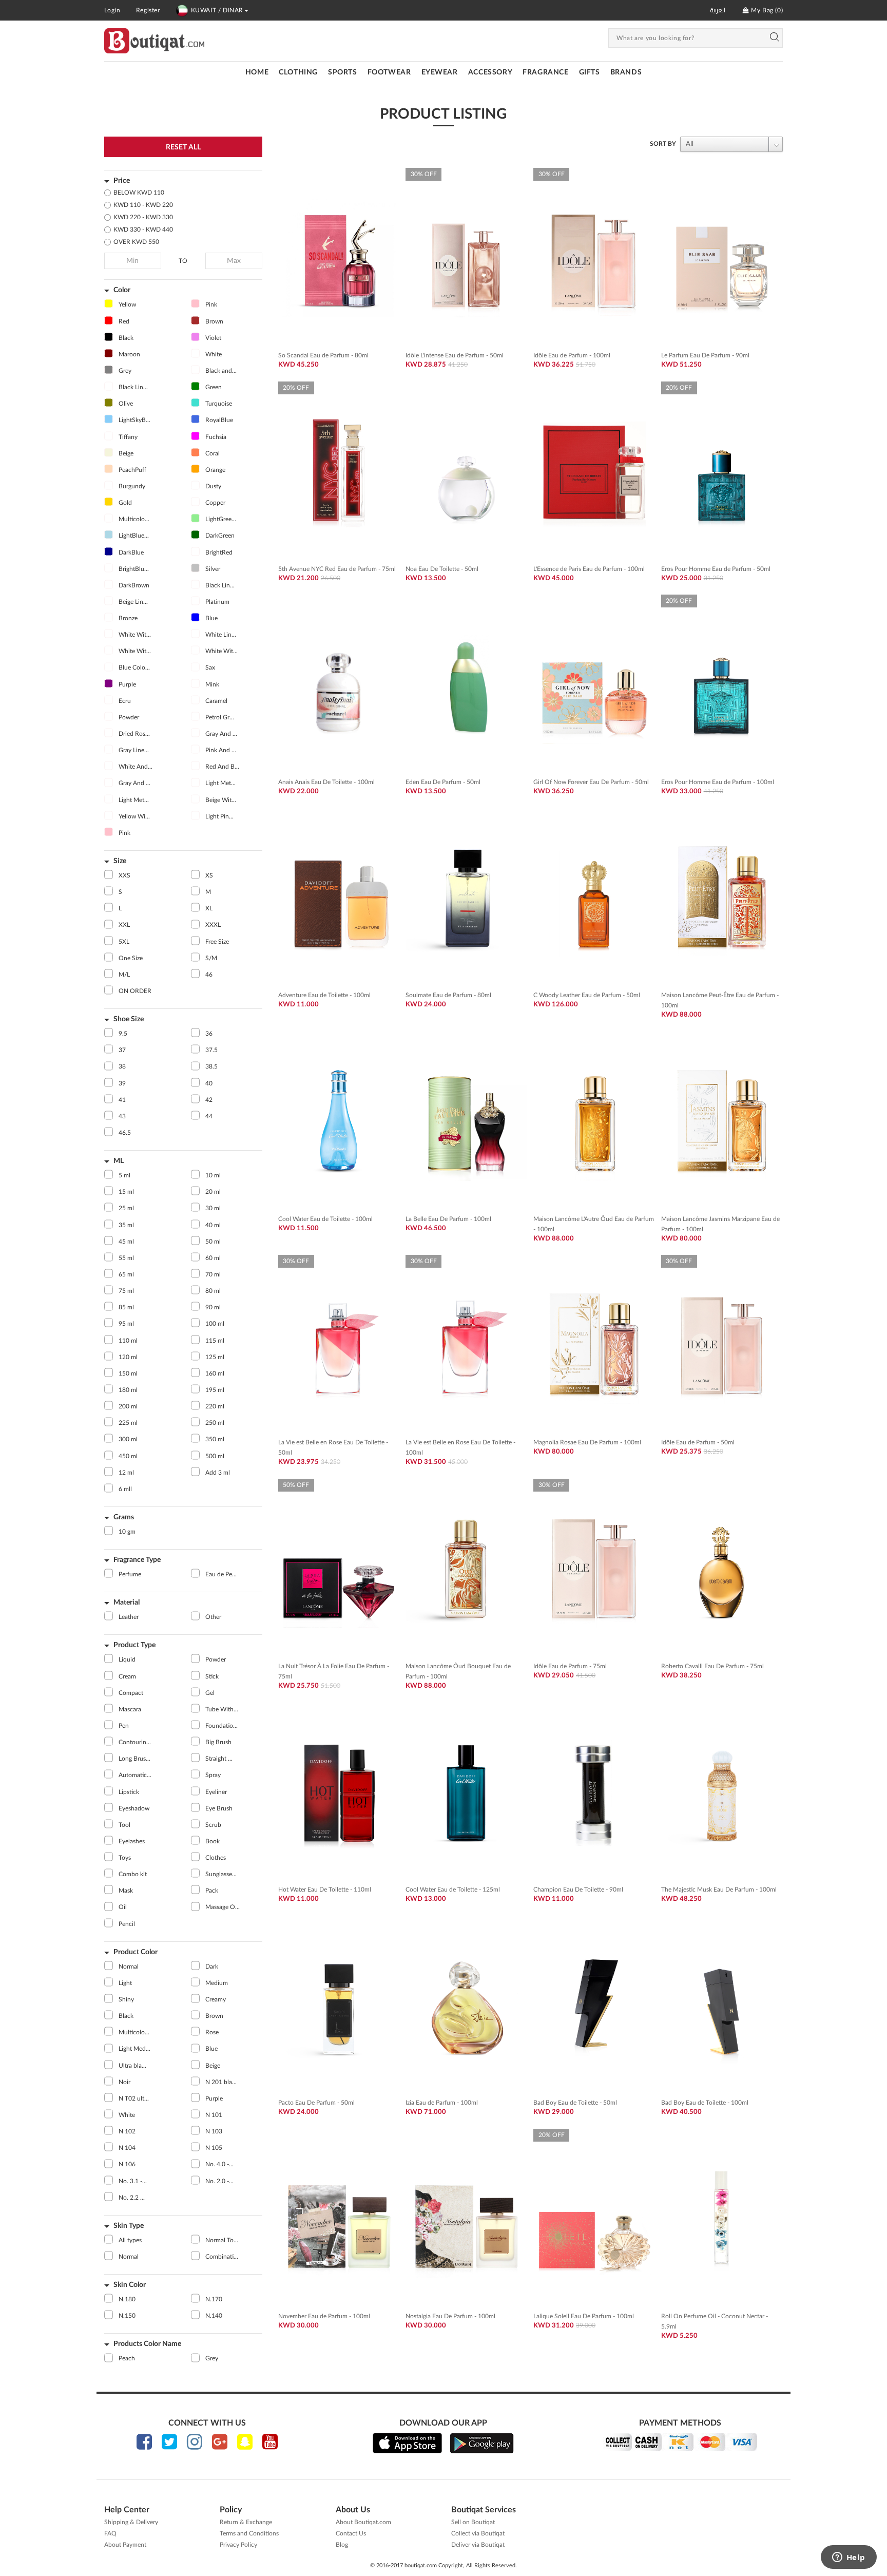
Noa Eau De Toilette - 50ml (442, 569)
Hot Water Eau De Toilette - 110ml (325, 1890)
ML (119, 1161)
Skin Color (130, 2285)
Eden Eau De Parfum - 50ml (443, 782)
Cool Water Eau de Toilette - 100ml (325, 1219)
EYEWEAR (440, 72)
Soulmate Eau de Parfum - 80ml (448, 995)
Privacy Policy (238, 2545)
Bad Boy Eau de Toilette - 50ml (575, 2103)
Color (122, 290)
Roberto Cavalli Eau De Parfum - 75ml (712, 1666)
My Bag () (766, 10)
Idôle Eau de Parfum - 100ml (572, 355)
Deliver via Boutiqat (478, 2545)
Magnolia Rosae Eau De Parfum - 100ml (587, 1442)
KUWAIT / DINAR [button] (217, 10)
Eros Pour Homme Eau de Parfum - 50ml (716, 569)
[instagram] (195, 2442)
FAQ (110, 2533)
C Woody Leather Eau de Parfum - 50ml (587, 995)
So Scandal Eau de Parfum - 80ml (323, 355)
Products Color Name (147, 2344)
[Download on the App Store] (407, 2443)
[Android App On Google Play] (482, 2443)
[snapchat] (245, 2442)
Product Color (136, 1952)
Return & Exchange (246, 2522)
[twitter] (169, 2442)
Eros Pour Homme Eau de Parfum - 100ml (718, 782)
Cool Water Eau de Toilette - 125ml (453, 1890)
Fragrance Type (137, 1560)
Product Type (134, 1645)
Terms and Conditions (249, 2533)
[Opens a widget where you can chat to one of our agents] (849, 2558)
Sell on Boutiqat (473, 2522)
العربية (718, 10)
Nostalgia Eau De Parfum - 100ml (450, 2316)
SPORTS (343, 72)
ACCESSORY (490, 72)
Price (122, 181)
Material (127, 1602)
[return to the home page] (154, 41)
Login (112, 10)
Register (148, 10)
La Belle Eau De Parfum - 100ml (448, 1219)
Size (120, 861)
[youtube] (270, 2442)
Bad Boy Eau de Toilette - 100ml (705, 2103)
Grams (124, 1517)
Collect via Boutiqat (478, 2533)
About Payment (125, 2545)
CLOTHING (298, 72)
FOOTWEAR (389, 72)
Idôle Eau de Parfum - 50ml (698, 1442)
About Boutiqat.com (363, 2522)
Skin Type (129, 2226)
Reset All (183, 147)
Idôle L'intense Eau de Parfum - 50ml (455, 355)
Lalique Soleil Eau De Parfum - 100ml (584, 2316)
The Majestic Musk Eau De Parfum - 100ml (719, 1890)
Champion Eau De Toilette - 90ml (578, 1890)
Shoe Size (129, 1019)
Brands (626, 72)
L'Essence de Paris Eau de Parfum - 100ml (589, 569)
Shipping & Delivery (131, 2522)
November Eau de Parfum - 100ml (324, 2316)
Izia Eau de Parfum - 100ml (442, 2103)
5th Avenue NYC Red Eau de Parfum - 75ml (337, 569)
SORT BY (663, 144)
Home (257, 72)
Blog (342, 2545)
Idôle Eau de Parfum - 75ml (570, 1666)
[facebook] (144, 2442)
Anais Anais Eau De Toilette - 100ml (326, 782)
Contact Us (351, 2533)
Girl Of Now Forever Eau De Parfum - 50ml (591, 782)
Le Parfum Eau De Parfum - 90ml (705, 355)
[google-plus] (220, 2442)
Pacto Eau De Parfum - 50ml (316, 2103)
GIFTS (590, 72)
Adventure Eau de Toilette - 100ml (324, 995)
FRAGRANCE (545, 72)
